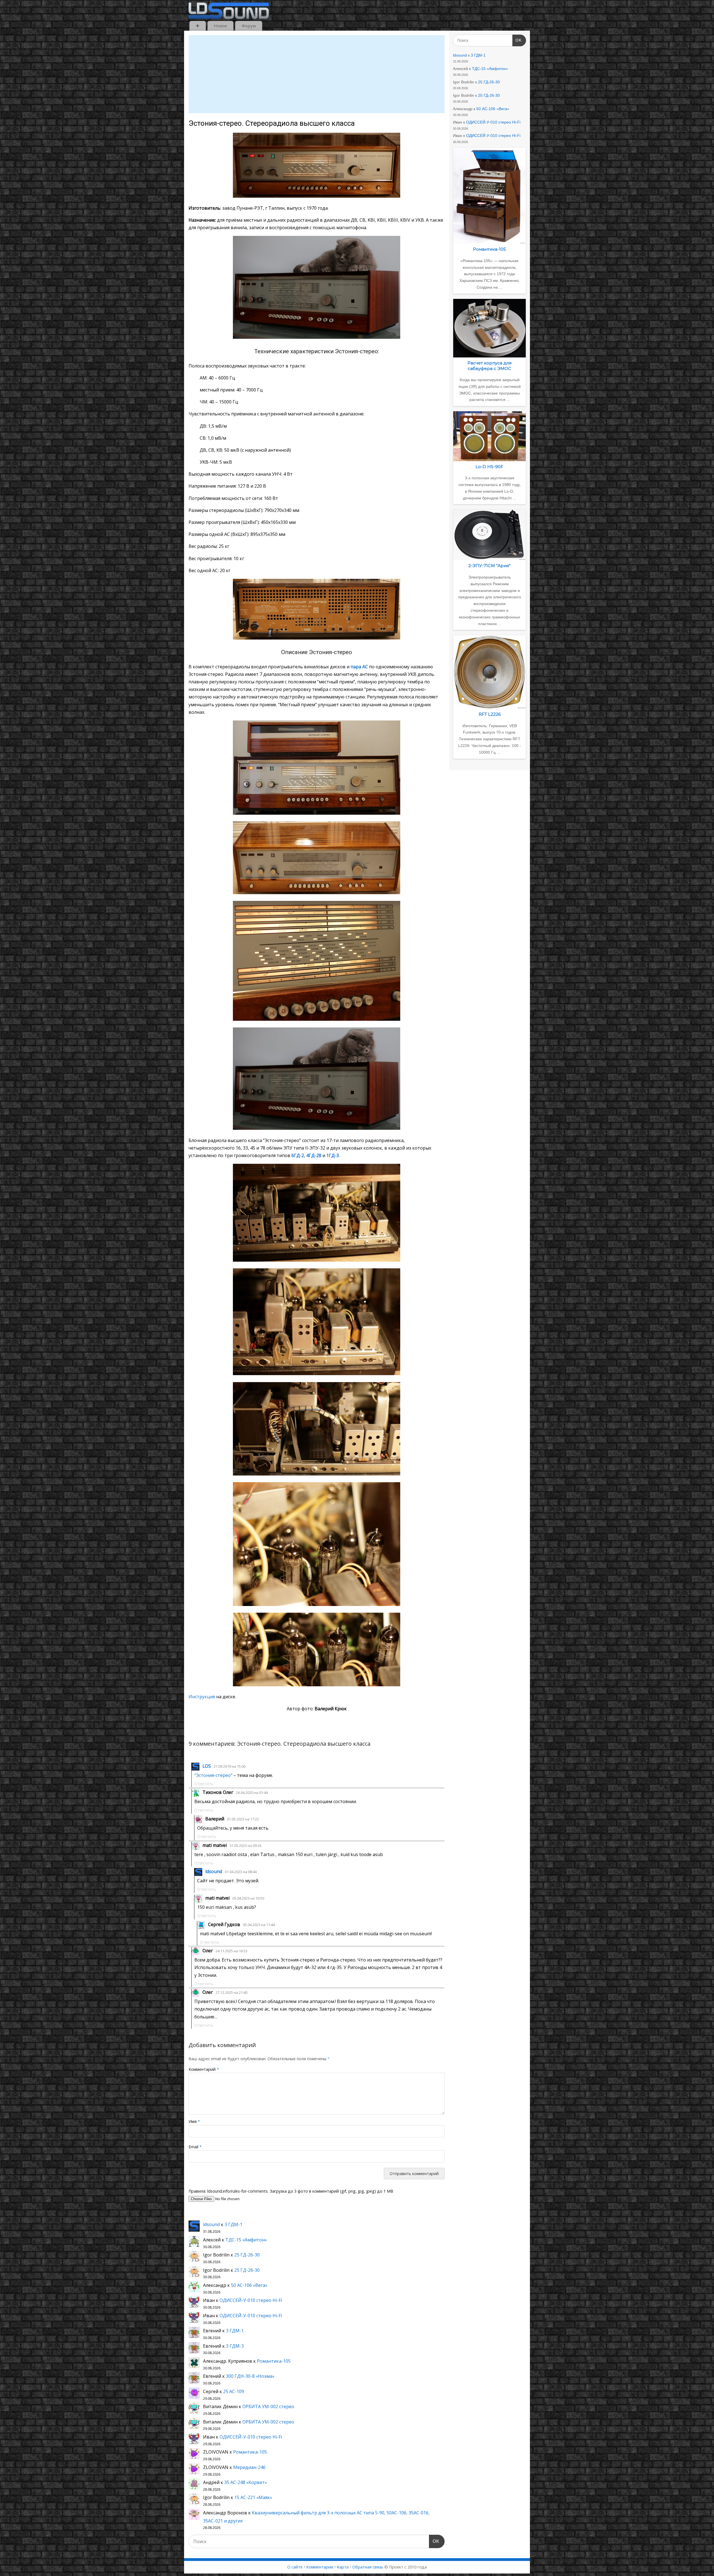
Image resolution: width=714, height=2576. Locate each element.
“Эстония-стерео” (213, 1775)
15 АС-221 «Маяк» (253, 2497)
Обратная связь (368, 2567)
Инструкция (202, 1697)
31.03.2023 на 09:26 (245, 1845)
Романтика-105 (274, 2361)
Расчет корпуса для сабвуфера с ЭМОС (489, 366)
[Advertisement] (317, 74)
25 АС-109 (234, 2391)
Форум (249, 26)
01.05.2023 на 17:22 (243, 1819)
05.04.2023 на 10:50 (248, 1898)
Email (195, 2147)
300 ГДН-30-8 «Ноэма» (250, 2376)
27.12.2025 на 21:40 (231, 1992)
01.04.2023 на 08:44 (241, 1872)
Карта (343, 2567)
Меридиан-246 (249, 2467)
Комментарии (320, 2567)
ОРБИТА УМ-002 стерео (268, 2406)
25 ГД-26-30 (247, 2255)
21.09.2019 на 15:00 (230, 1766)
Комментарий (204, 2069)
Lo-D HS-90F (489, 467)
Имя (194, 2121)
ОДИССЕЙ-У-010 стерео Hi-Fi (251, 2300)
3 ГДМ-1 (233, 2224)
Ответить (204, 1784)
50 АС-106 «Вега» (249, 2285)
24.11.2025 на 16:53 (231, 1951)
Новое (220, 26)
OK (434, 2541)
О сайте (295, 2567)
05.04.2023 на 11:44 (259, 1925)
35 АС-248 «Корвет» (246, 2482)
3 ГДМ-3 (235, 2346)
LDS (207, 1766)
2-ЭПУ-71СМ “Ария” (489, 566)
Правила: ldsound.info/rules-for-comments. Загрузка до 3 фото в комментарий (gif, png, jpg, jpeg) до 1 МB (291, 2191)
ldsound (214, 1871)
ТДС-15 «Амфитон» (246, 2240)
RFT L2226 (490, 714)
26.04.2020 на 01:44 (252, 1793)
